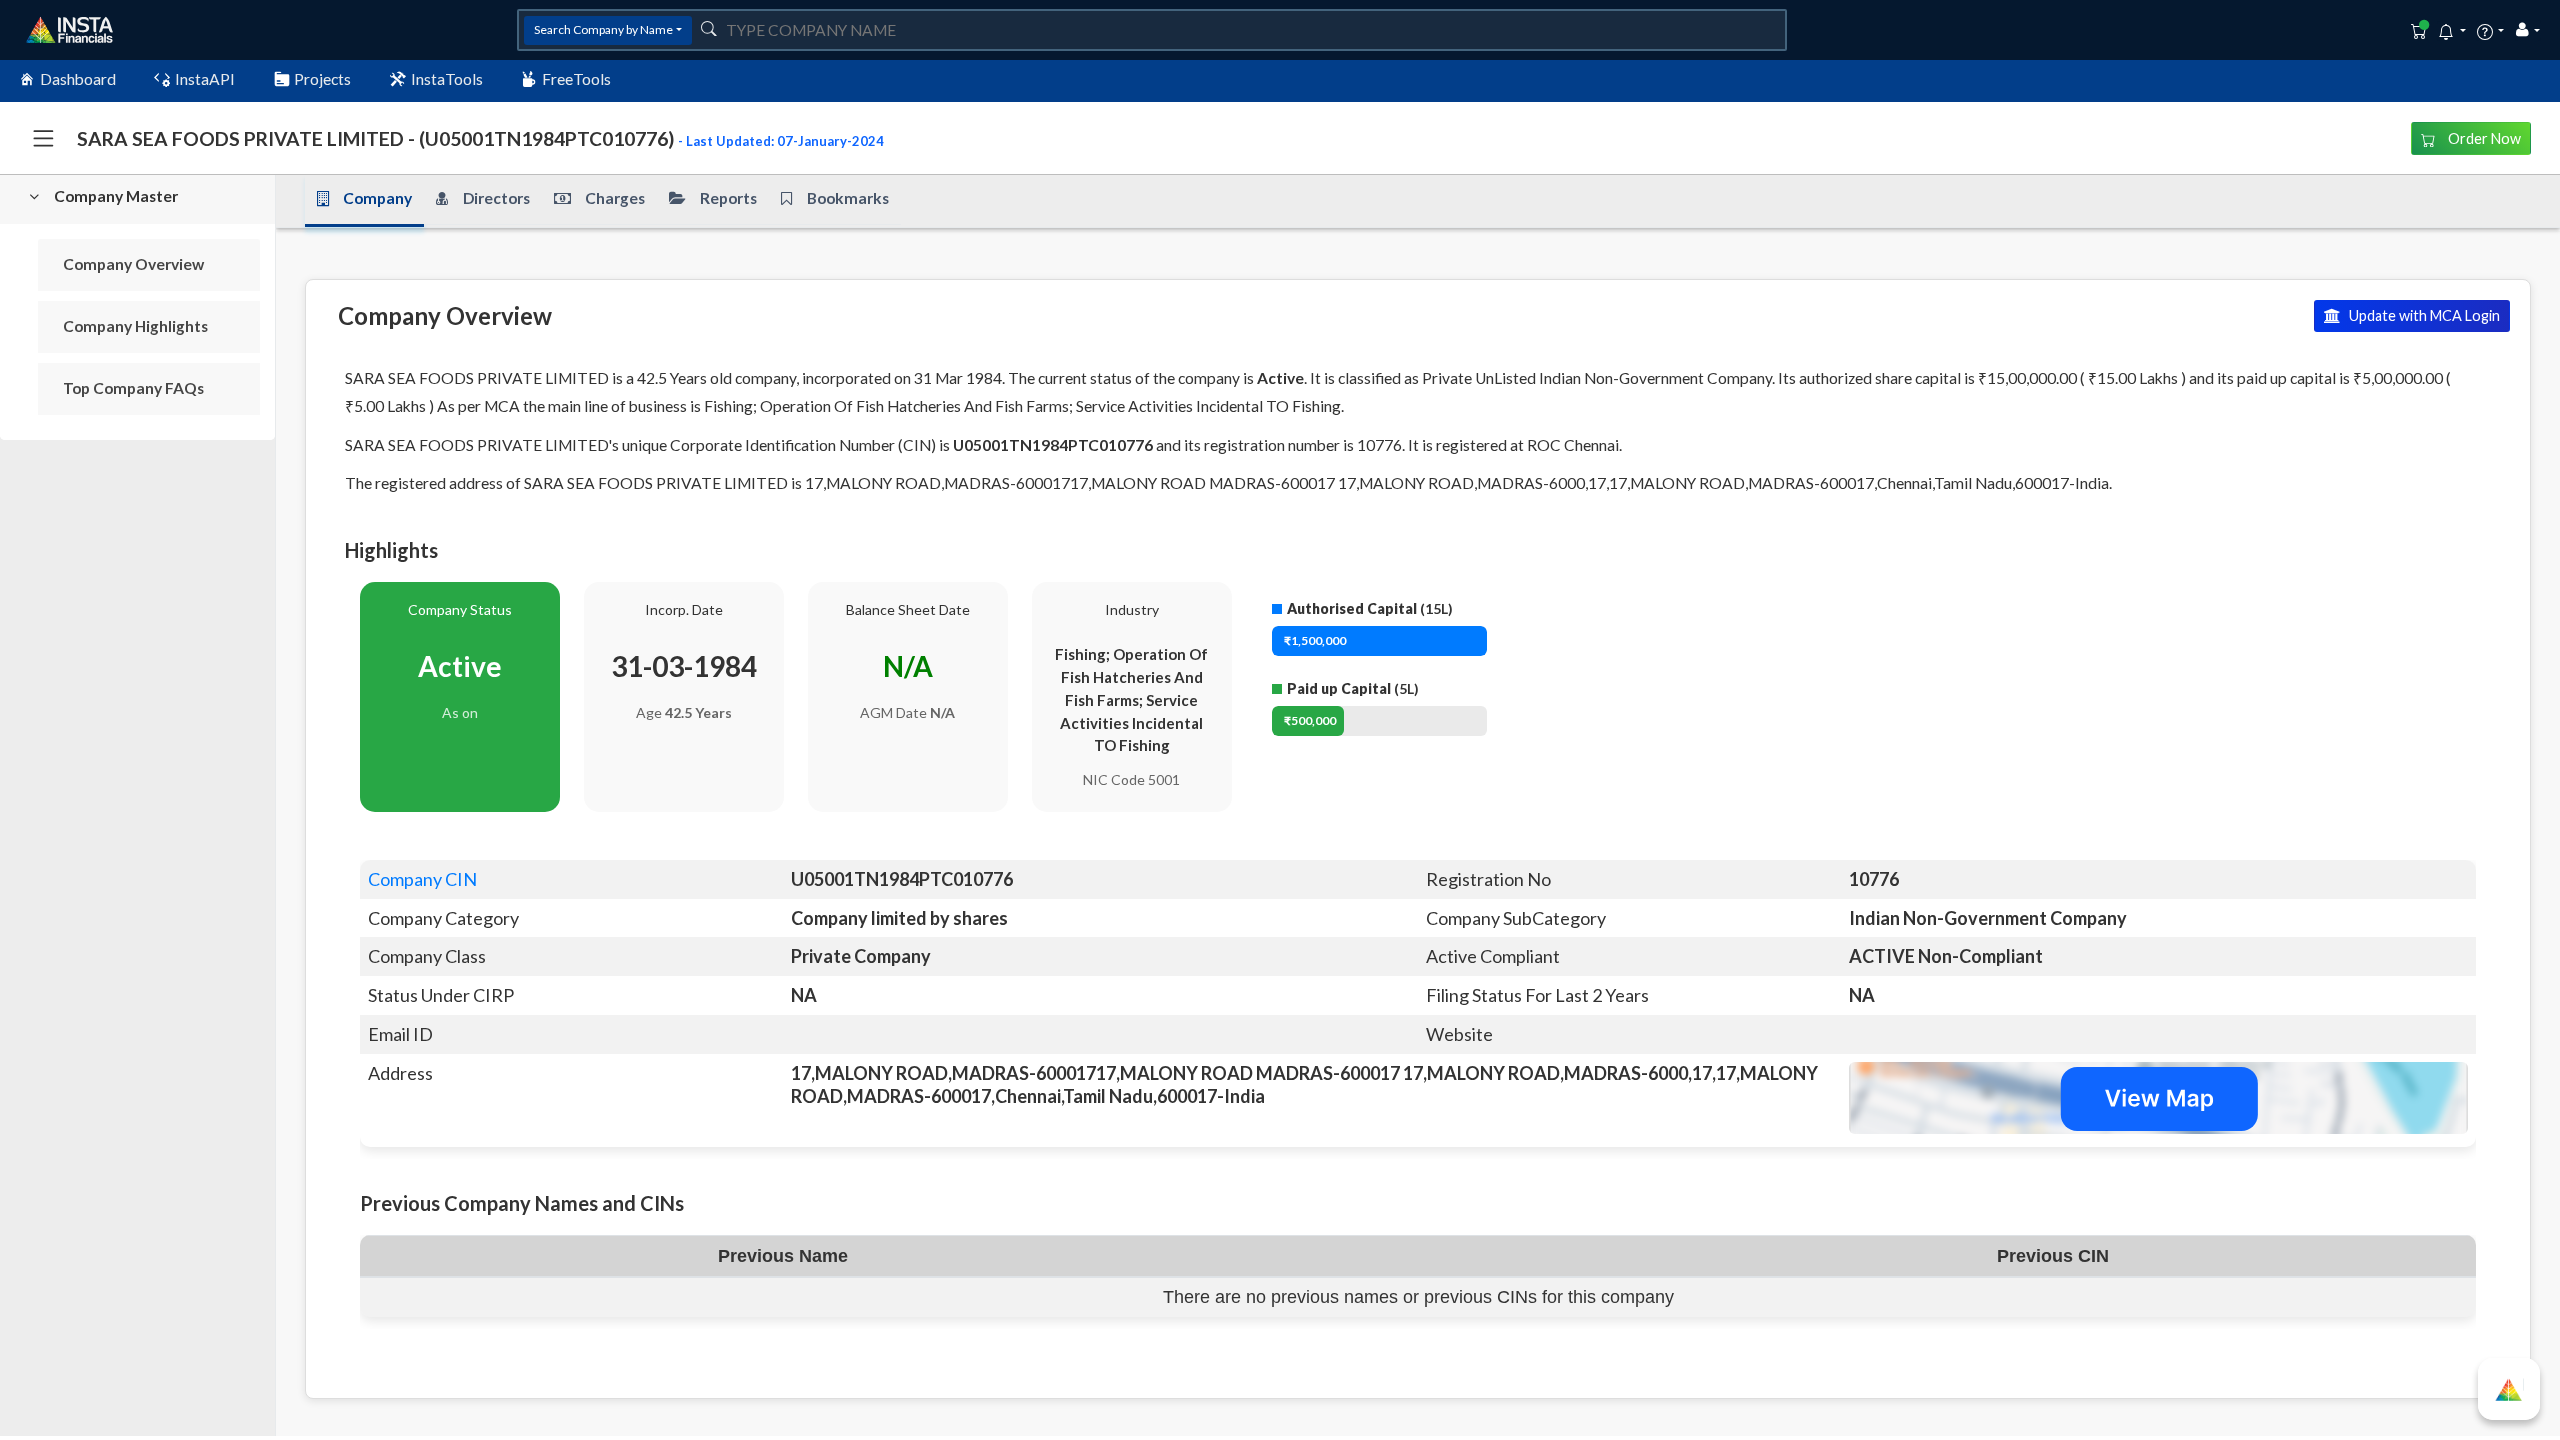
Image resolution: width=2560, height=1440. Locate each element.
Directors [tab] (496, 198)
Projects (322, 79)
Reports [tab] (728, 198)
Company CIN (422, 879)
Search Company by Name (603, 29)
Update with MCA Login (2423, 315)
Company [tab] (377, 198)
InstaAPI (205, 79)
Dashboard (78, 79)
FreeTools (576, 79)
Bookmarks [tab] (848, 198)
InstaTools (447, 79)
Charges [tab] (615, 198)
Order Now (2483, 138)
